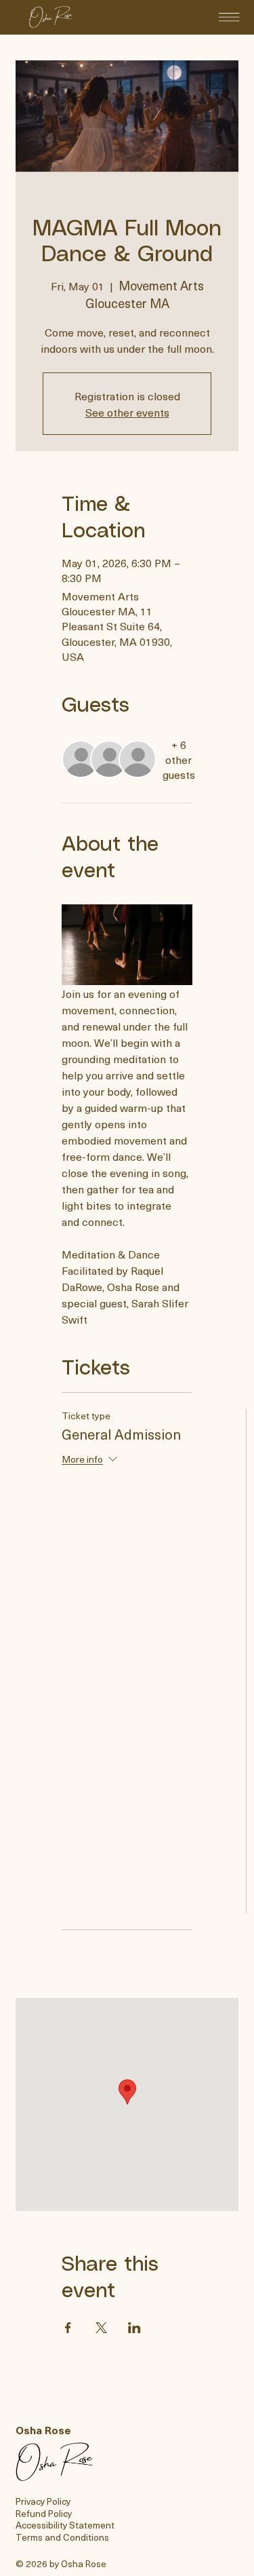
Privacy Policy (43, 2501)
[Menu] (229, 17)
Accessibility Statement (65, 2525)
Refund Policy (44, 2513)
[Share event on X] (101, 2328)
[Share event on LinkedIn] (134, 2328)
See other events (127, 412)
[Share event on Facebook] (68, 2328)
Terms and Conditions (62, 2537)
